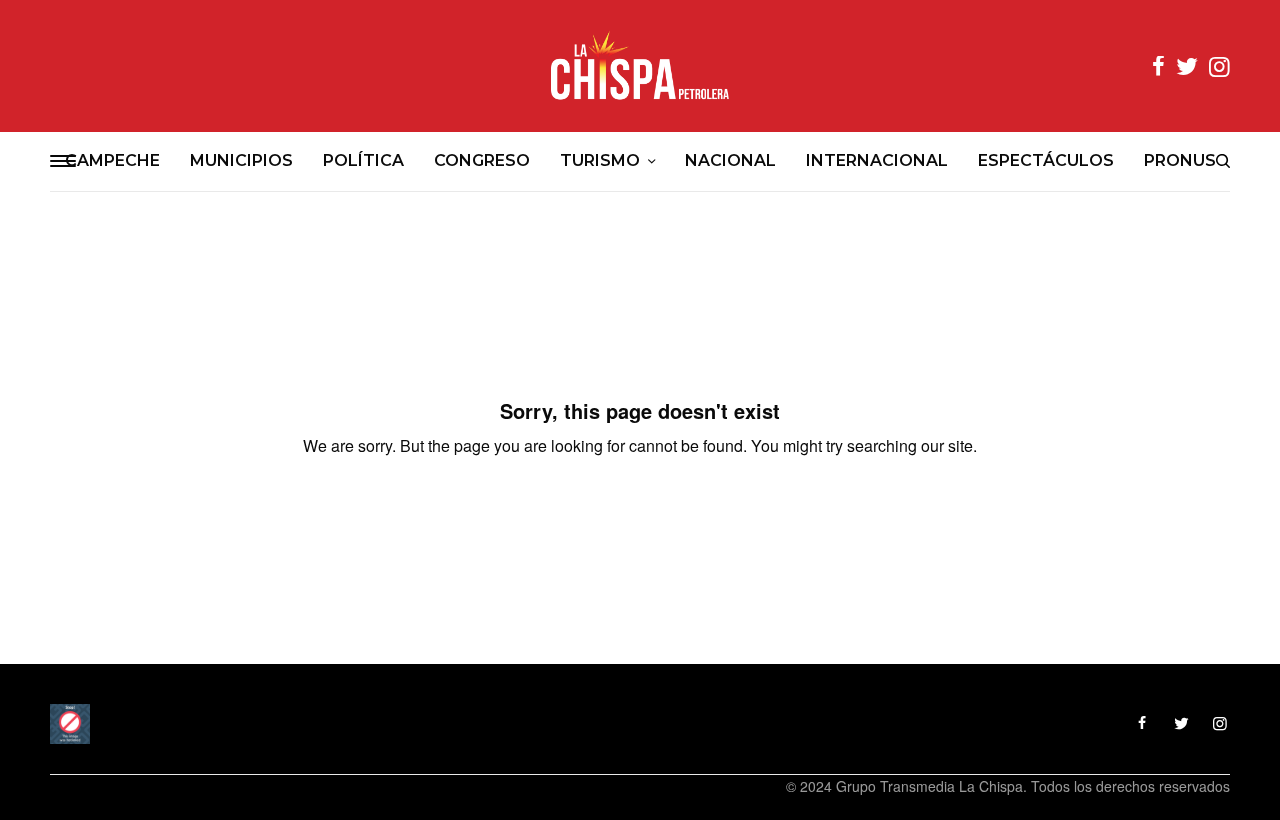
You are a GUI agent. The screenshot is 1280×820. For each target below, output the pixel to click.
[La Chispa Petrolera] (640, 66)
